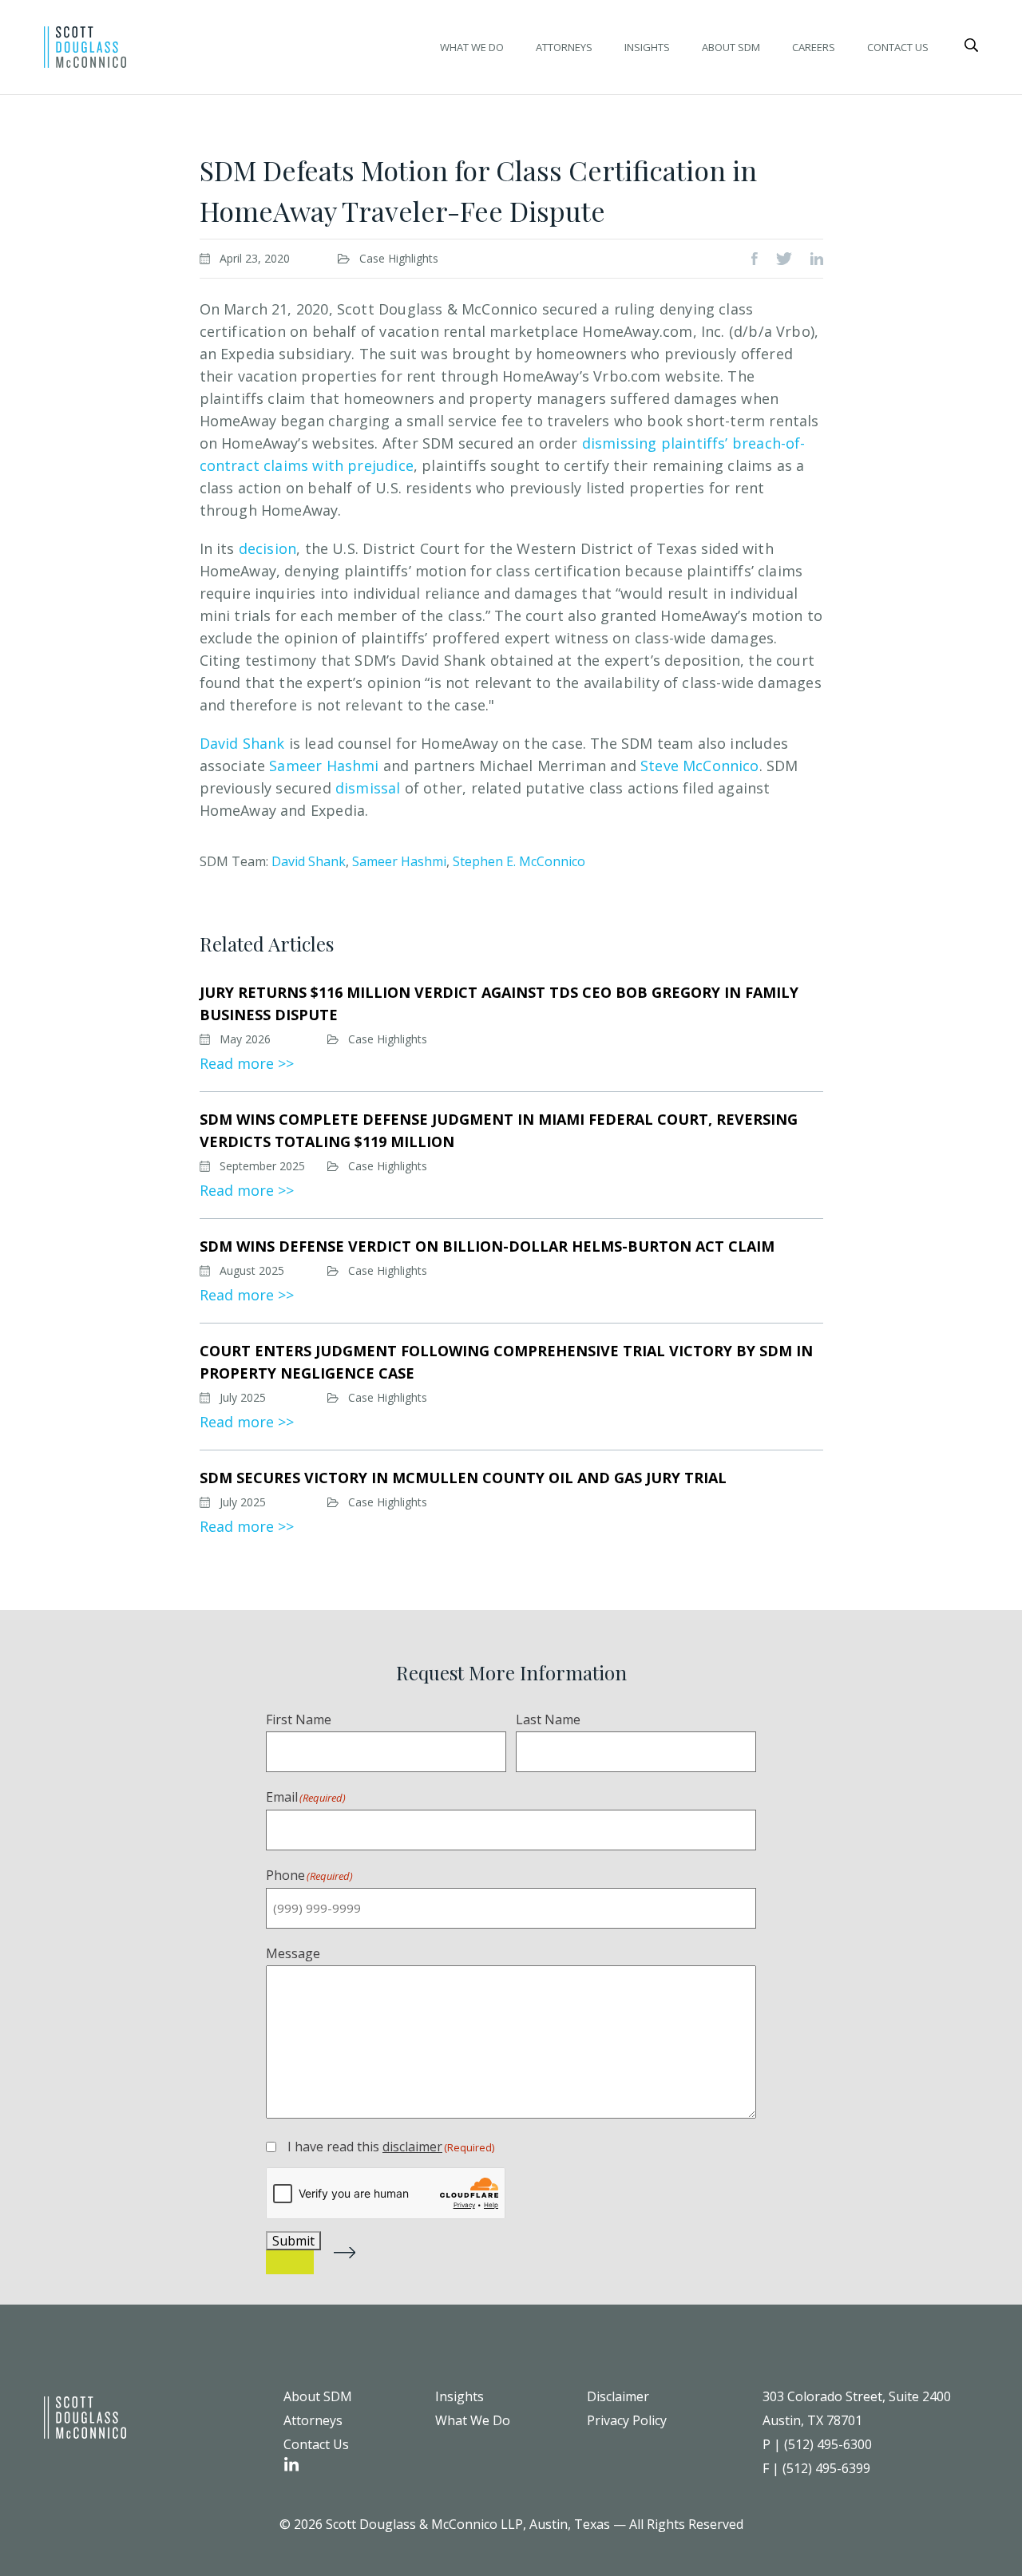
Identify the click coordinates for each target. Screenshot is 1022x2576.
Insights (647, 47)
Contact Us (898, 47)
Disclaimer (618, 2396)
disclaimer (412, 2147)
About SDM (731, 47)
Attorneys (564, 47)
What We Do (472, 47)
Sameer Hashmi (324, 766)
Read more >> (247, 1063)
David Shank (242, 743)
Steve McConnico (700, 766)
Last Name (548, 1719)
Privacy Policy (627, 2420)
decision (267, 548)
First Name (299, 1719)
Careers (814, 47)
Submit (293, 2241)
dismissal (368, 788)
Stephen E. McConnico (519, 861)
